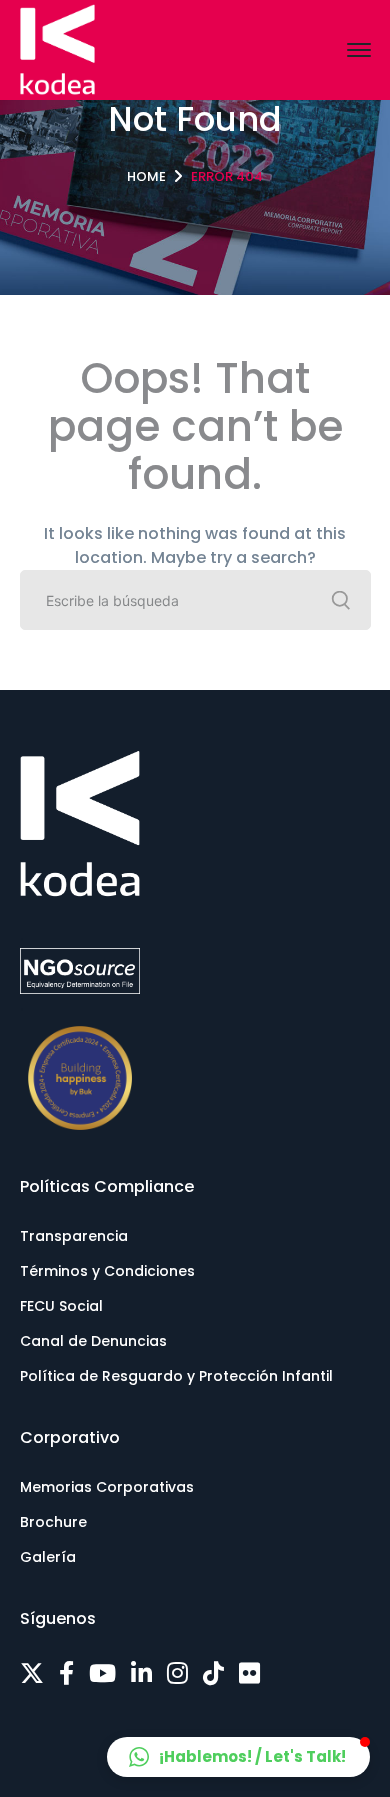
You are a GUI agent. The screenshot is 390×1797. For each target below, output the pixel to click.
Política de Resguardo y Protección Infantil (176, 1376)
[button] (238, 1757)
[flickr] (249, 1674)
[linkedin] (141, 1674)
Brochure (53, 1522)
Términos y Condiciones (107, 1271)
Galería (48, 1557)
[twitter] (32, 1674)
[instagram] (177, 1674)
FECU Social (61, 1306)
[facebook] (66, 1674)
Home (146, 176)
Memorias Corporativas (107, 1487)
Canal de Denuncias (93, 1341)
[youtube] (102, 1674)
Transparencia (74, 1236)
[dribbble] (213, 1674)
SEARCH (341, 600)
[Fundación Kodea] (57, 48)
